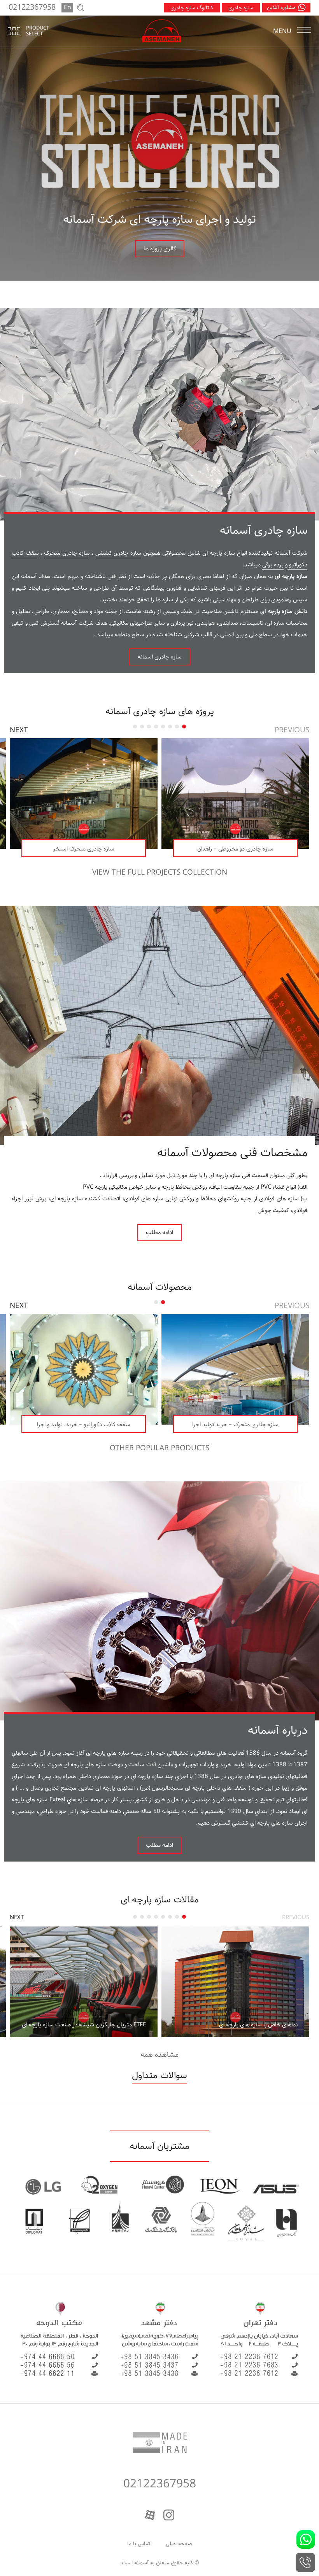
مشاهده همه (159, 2055)
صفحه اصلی (179, 2544)
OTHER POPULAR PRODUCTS (159, 1448)
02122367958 (160, 2484)
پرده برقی (273, 565)
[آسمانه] (162, 31)
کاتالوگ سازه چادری (192, 8)
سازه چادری (241, 8)
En (67, 8)
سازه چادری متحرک (67, 553)
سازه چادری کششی (118, 553)
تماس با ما (139, 2544)
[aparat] (150, 2515)
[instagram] (169, 2515)
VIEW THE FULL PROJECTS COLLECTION (160, 873)
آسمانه (141, 2563)
